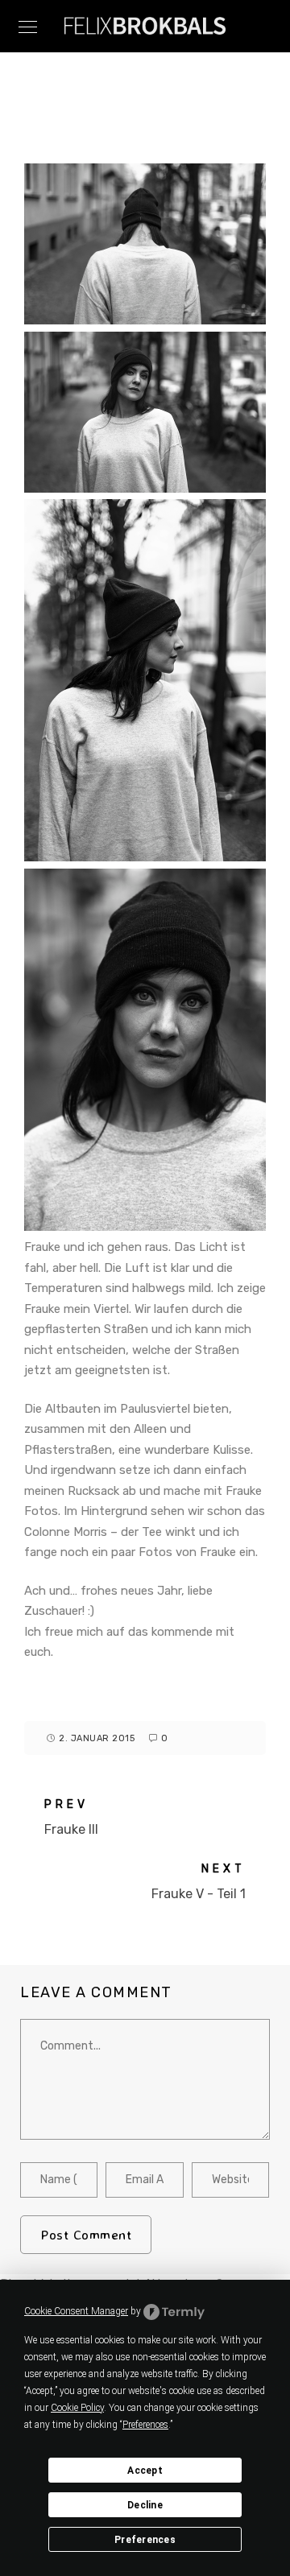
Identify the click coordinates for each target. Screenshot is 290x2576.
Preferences (145, 2540)
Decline (145, 2505)
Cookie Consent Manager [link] (76, 2311)
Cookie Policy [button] (77, 2408)
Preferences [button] (145, 2425)
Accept (145, 2471)
